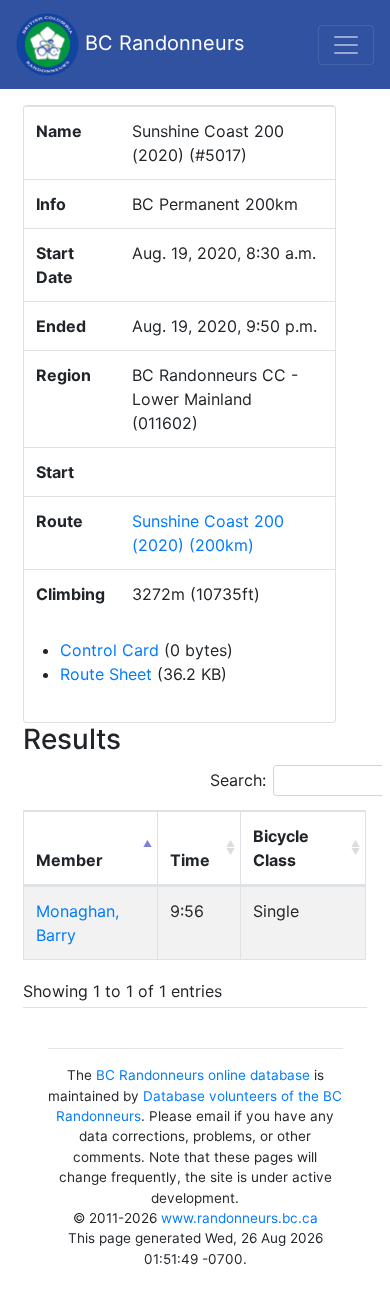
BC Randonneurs (161, 43)
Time (190, 860)
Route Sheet (106, 674)
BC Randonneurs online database (203, 1075)
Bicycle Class (281, 848)
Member (69, 860)
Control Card (109, 650)
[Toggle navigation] (346, 45)
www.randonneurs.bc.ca (239, 1218)
